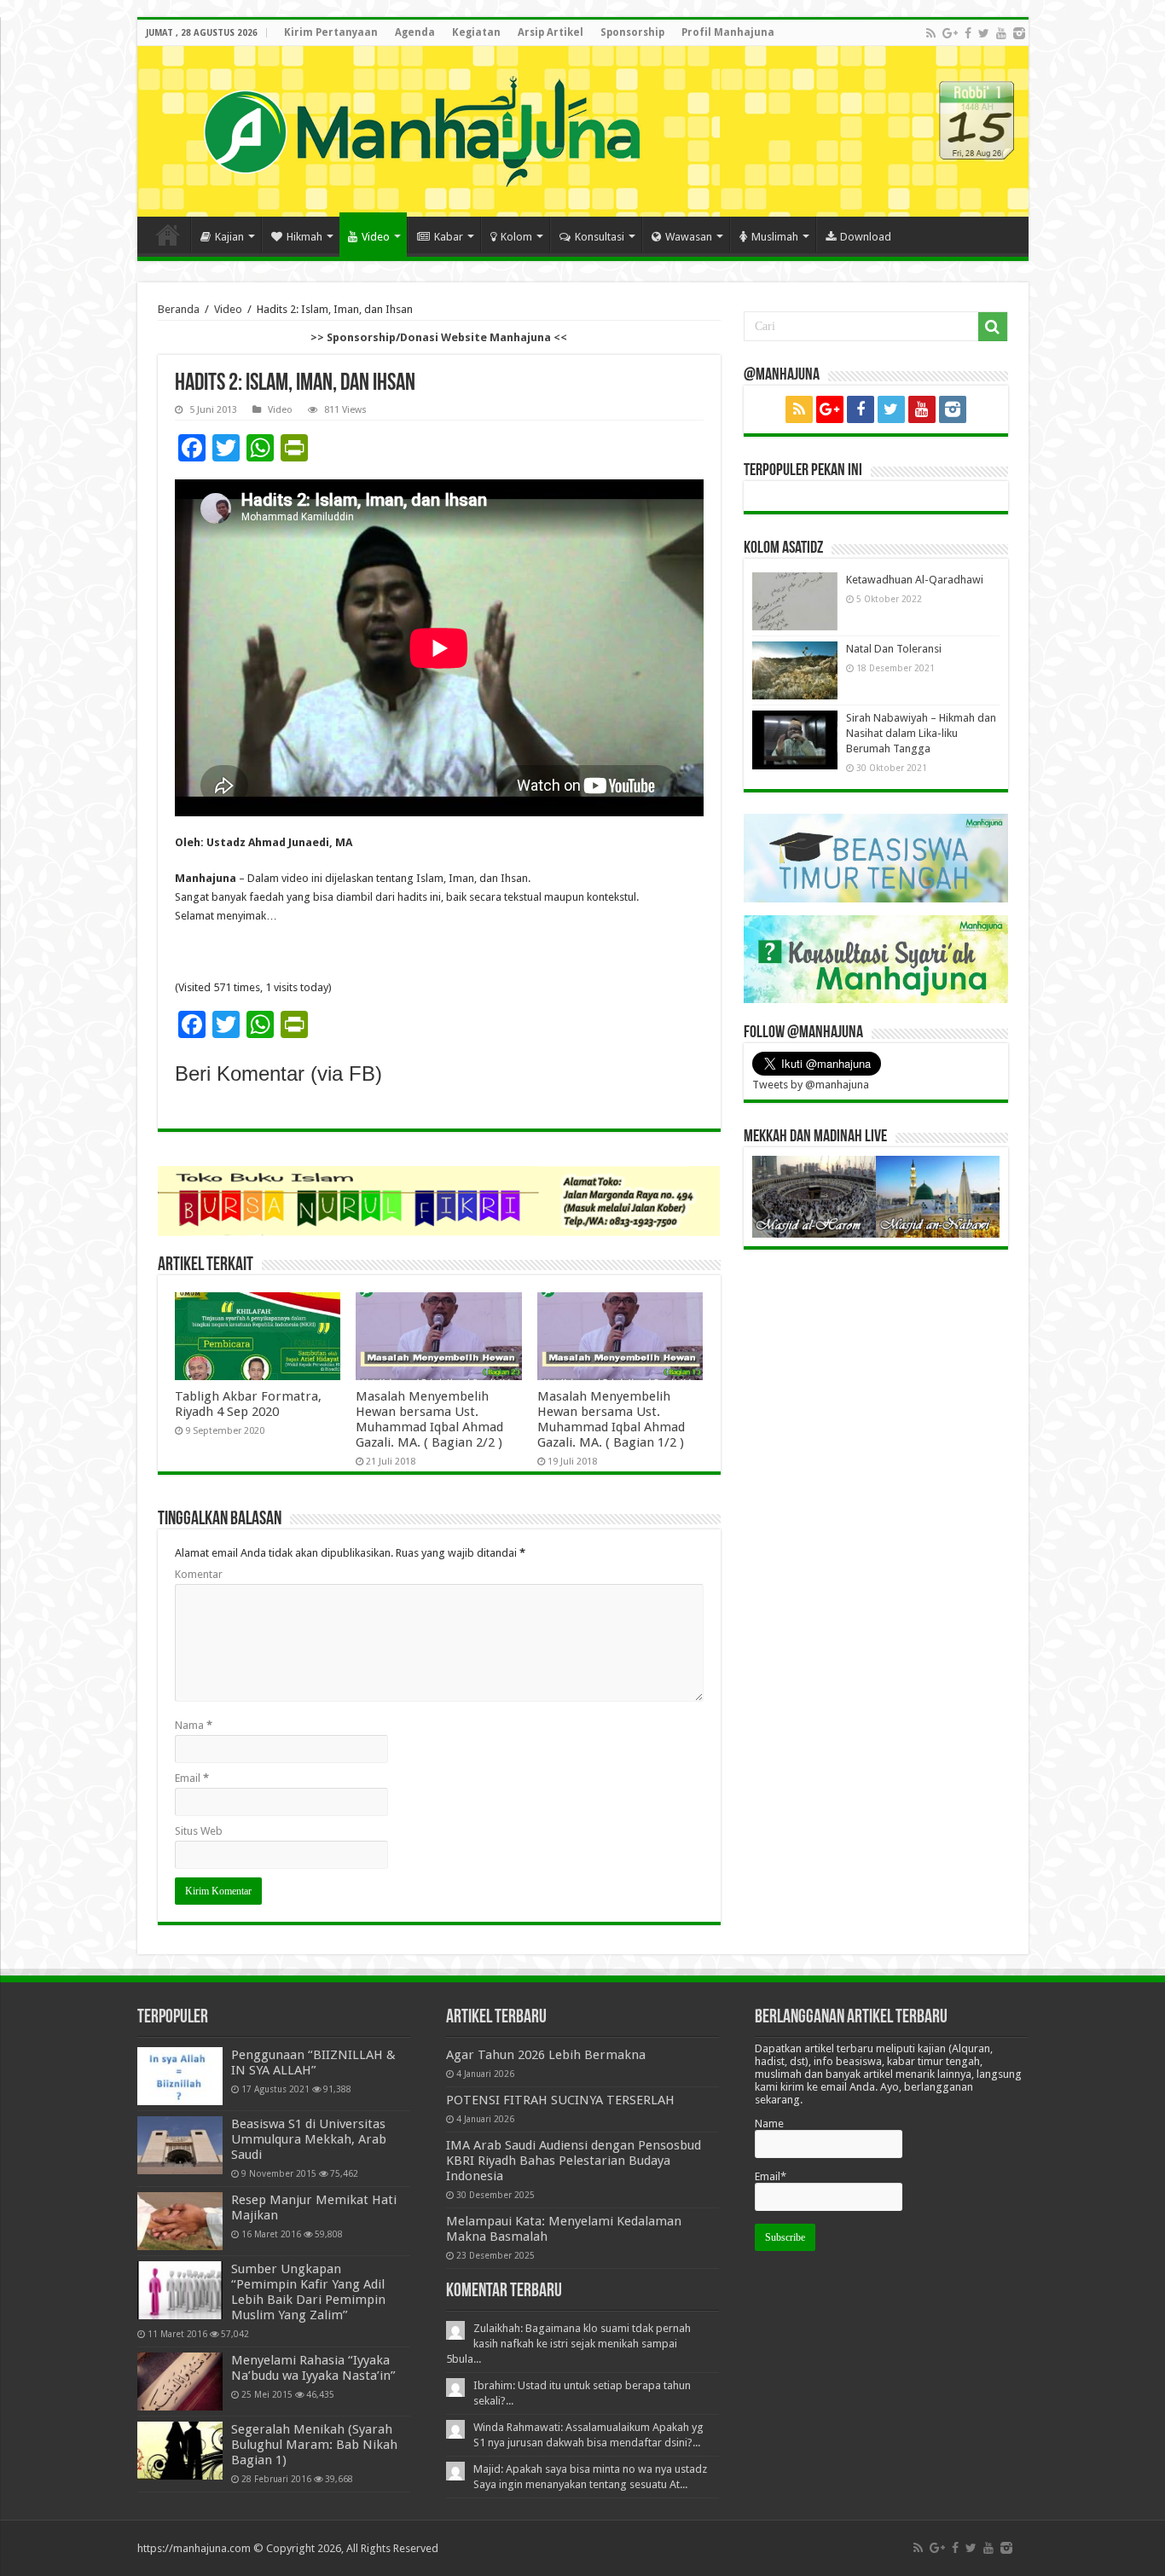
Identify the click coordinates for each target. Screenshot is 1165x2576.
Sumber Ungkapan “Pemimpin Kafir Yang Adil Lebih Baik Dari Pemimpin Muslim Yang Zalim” (308, 2292)
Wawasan (689, 237)
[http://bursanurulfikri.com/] (439, 1200)
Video (376, 237)
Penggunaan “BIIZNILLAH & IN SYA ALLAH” (313, 2063)
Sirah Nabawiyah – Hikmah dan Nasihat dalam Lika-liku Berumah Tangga (921, 733)
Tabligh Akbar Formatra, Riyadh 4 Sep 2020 (248, 1404)
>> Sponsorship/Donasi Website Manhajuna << (439, 337)
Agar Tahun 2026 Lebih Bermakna (546, 2055)
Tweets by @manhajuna (811, 1085)
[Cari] (993, 327)
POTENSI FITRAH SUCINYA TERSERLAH (560, 2100)
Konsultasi (600, 237)
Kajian (229, 237)
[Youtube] (1001, 33)
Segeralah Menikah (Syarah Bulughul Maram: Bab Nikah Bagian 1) (314, 2445)
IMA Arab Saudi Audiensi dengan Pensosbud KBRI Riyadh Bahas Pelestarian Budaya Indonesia (574, 2161)
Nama (194, 1725)
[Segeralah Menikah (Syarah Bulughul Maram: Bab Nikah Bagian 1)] (180, 2451)
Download (866, 237)
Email (192, 1778)
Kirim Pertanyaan (331, 32)
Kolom (516, 237)
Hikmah (304, 237)
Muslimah (775, 237)
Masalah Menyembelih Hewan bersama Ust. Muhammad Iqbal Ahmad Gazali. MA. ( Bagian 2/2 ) (429, 1419)
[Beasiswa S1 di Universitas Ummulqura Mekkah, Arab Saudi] (180, 2145)
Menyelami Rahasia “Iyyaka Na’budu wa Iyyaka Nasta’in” (313, 2368)
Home (168, 235)
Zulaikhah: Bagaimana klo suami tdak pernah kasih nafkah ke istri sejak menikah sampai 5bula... (568, 2344)
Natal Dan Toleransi (894, 649)
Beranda (179, 309)
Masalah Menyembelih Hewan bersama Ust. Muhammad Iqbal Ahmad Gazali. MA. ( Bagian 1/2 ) (611, 1419)
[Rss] (931, 33)
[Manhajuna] (421, 128)
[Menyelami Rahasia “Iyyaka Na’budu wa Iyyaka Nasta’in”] (180, 2382)
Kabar (449, 237)
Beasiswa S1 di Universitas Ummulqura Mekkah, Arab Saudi (309, 2139)
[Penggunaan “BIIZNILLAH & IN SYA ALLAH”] (180, 2076)
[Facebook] (968, 33)
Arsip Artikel (551, 32)
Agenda (415, 32)
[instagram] (1019, 33)
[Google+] (950, 33)
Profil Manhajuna (728, 32)
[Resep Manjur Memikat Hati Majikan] (180, 2221)
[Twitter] (984, 33)
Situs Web (199, 1831)
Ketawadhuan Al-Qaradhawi (915, 580)
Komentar (199, 1574)
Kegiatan (476, 32)
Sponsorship (632, 32)
